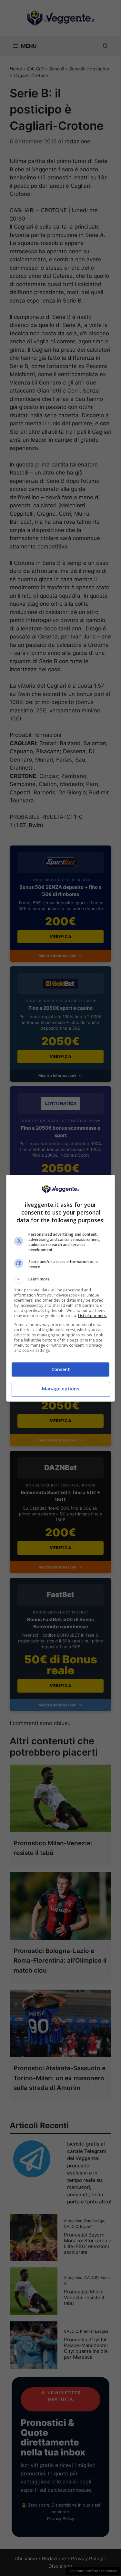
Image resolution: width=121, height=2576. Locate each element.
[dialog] (61, 1288)
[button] (61, 1279)
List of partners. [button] (92, 1316)
